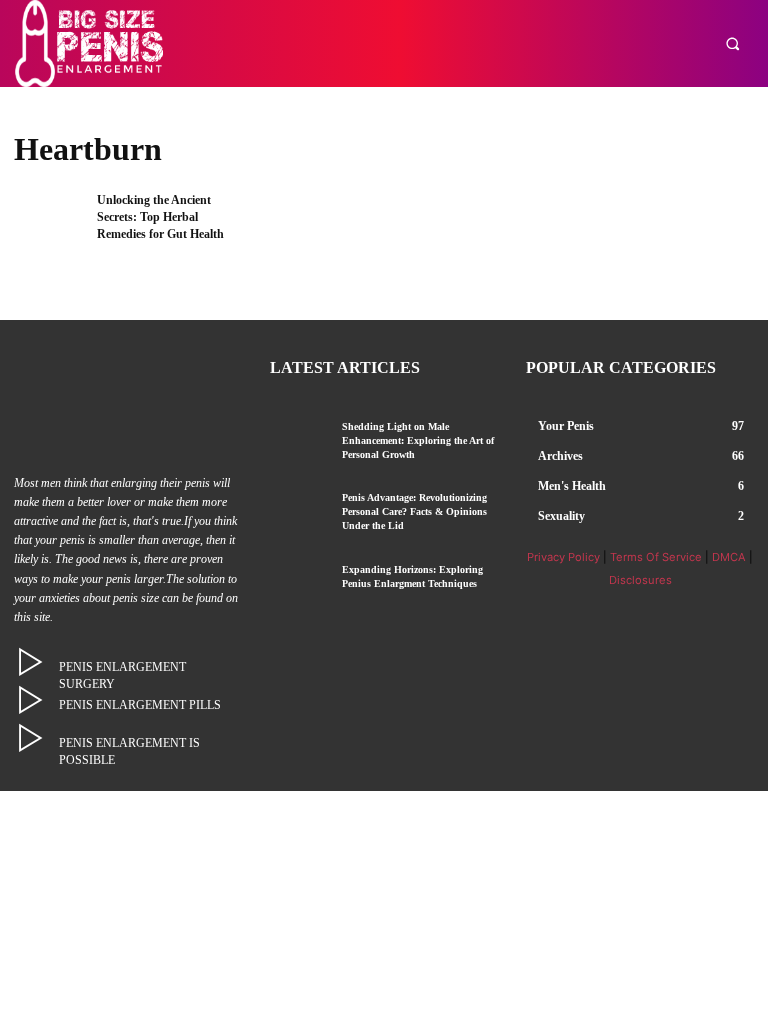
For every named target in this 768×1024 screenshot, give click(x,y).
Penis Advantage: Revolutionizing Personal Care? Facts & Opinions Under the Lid (414, 511)
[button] (732, 43)
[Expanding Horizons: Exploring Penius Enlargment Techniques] (298, 585)
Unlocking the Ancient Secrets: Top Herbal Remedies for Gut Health (160, 217)
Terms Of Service (656, 557)
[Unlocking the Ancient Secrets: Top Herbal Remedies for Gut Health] (49, 223)
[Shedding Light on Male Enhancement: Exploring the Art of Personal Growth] (298, 442)
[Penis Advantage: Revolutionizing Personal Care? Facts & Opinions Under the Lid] (298, 513)
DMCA (729, 557)
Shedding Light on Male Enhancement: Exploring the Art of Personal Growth (418, 440)
